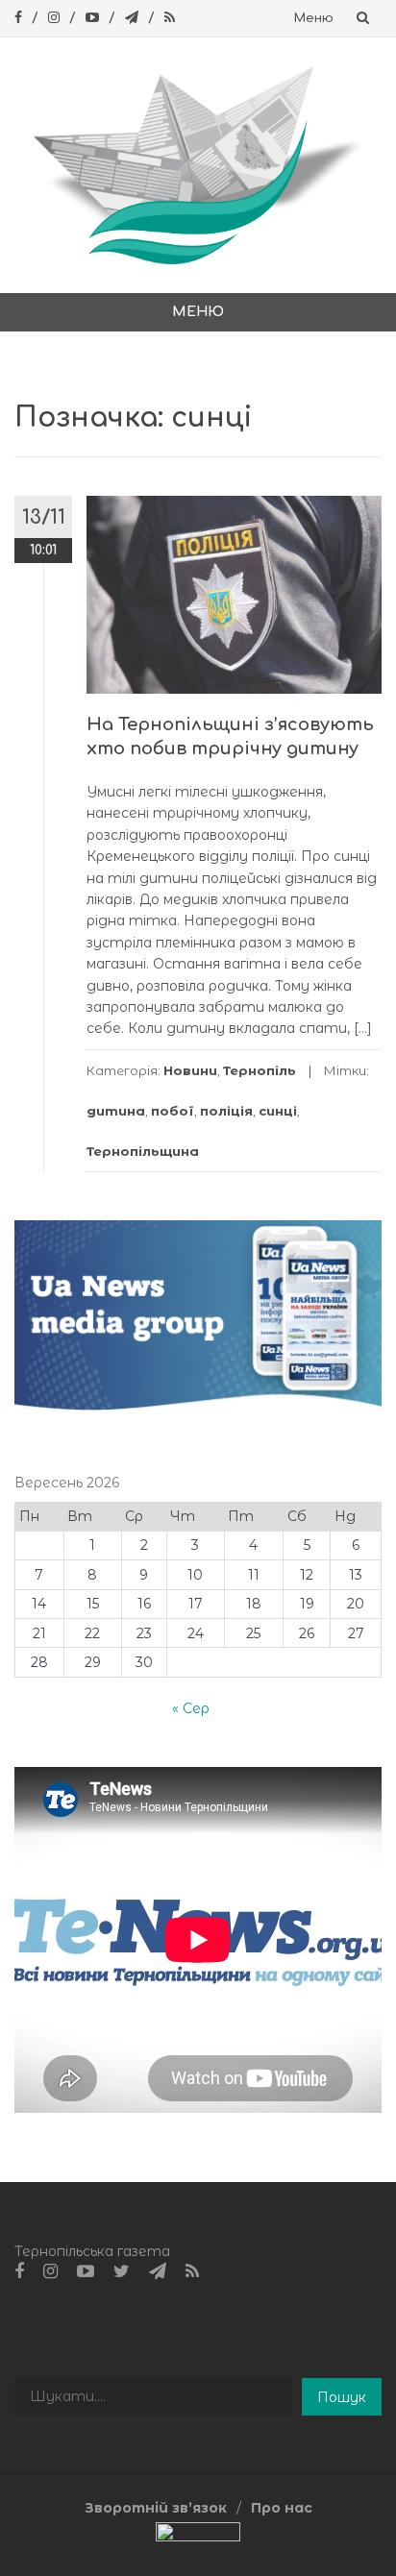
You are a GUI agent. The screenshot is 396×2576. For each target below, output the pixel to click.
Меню (314, 18)
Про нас (282, 2508)
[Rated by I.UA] (198, 2537)
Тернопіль (260, 1070)
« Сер (191, 1708)
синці (278, 1111)
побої (173, 1111)
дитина (116, 1111)
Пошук (342, 2397)
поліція (226, 1111)
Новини (190, 1070)
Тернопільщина (143, 1151)
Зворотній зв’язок (156, 2508)
